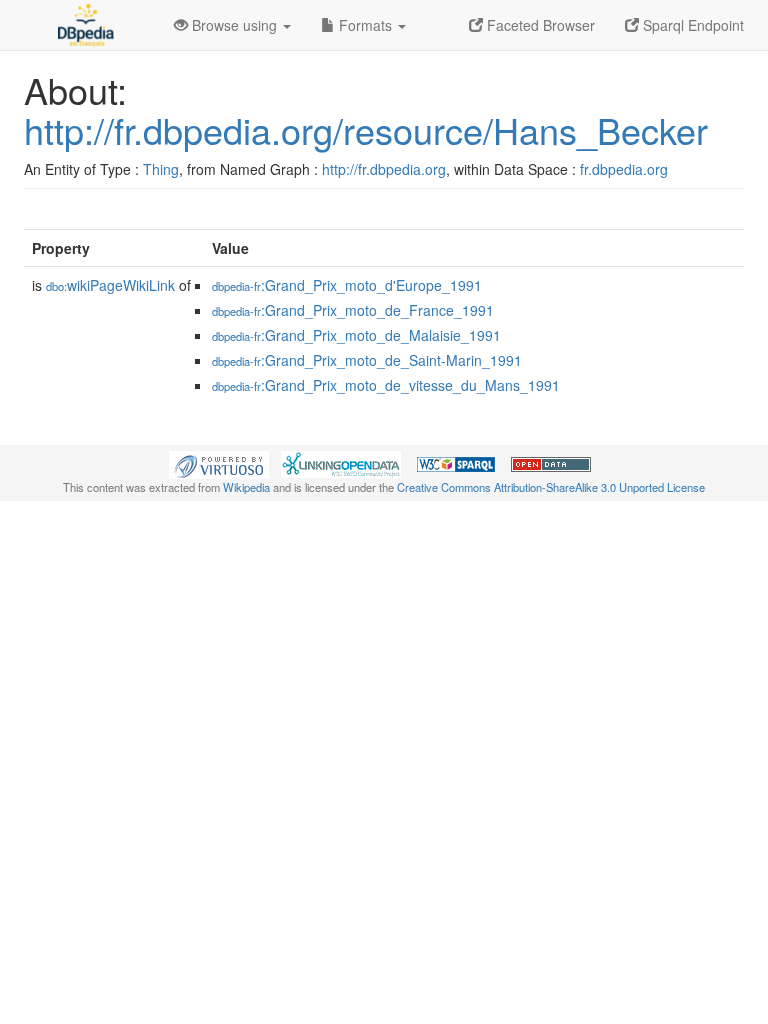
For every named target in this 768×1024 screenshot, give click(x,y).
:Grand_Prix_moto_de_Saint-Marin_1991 (367, 360)
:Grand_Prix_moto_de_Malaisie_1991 (356, 335)
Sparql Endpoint (691, 25)
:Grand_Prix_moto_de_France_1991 (353, 310)
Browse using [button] (234, 25)
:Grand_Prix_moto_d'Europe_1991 (347, 285)
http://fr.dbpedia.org (384, 169)
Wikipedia (246, 487)
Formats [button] (365, 25)
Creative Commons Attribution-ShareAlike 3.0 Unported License (551, 487)
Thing (161, 169)
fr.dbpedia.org (624, 169)
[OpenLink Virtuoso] (219, 463)
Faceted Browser (539, 25)
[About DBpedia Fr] (84, 25)
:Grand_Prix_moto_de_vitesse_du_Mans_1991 (386, 385)
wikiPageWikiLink (110, 285)
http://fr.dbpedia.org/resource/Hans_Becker (366, 129)
